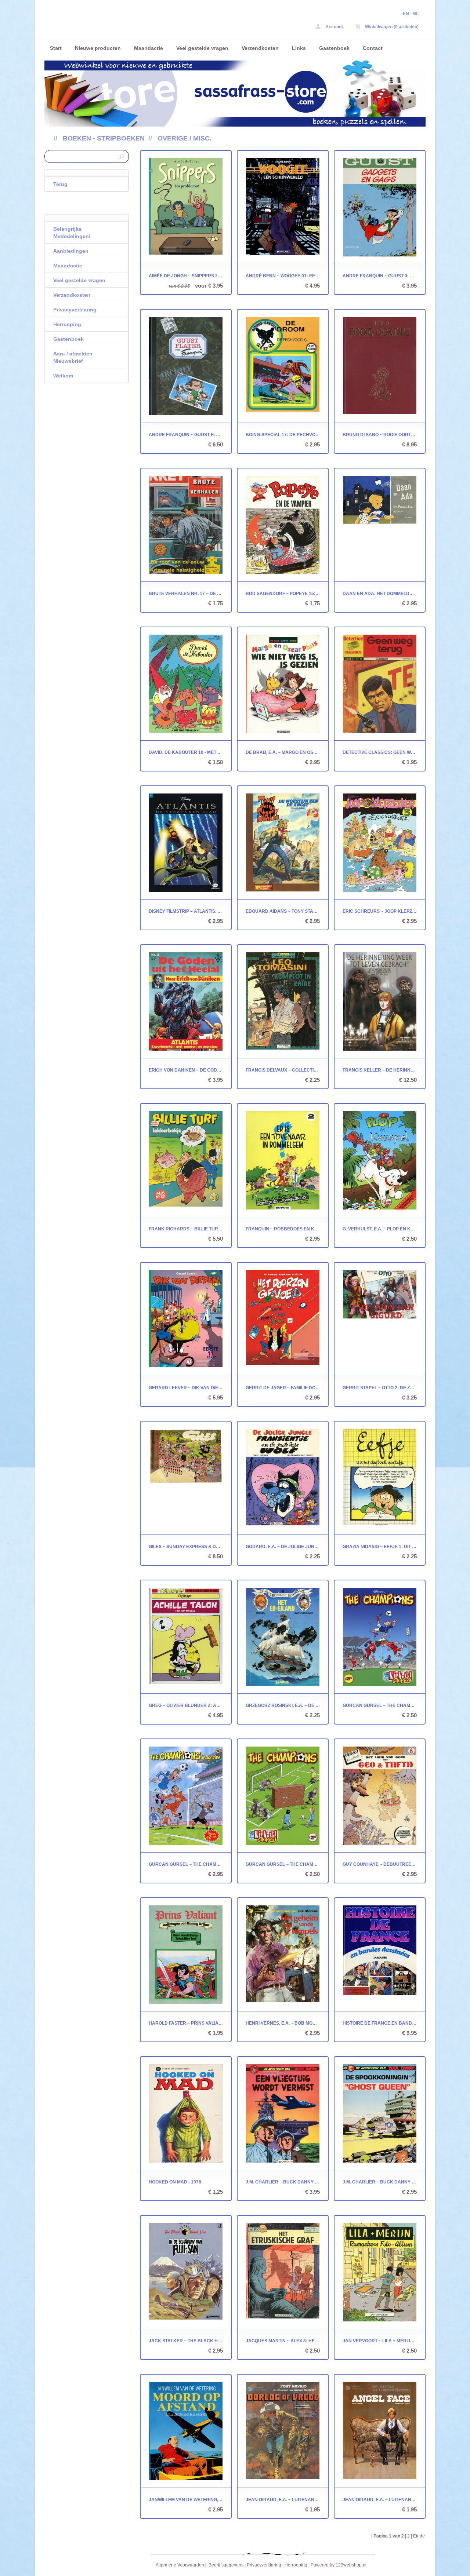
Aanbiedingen (71, 251)
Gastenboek (334, 48)
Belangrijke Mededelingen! (72, 233)
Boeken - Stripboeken (104, 138)
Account (334, 27)
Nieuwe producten (98, 48)
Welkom (63, 376)
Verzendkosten (260, 48)
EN (406, 14)
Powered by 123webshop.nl (339, 2565)
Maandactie (149, 48)
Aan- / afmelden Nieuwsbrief (73, 357)
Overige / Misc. (185, 138)
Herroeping (67, 324)
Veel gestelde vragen (202, 48)
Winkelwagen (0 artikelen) (391, 27)
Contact (373, 48)
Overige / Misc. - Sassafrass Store (142, 21)
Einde (419, 2536)
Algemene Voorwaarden (180, 2565)
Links (299, 48)
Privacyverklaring (75, 310)
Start (56, 48)
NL (416, 14)
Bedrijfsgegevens (226, 2565)
